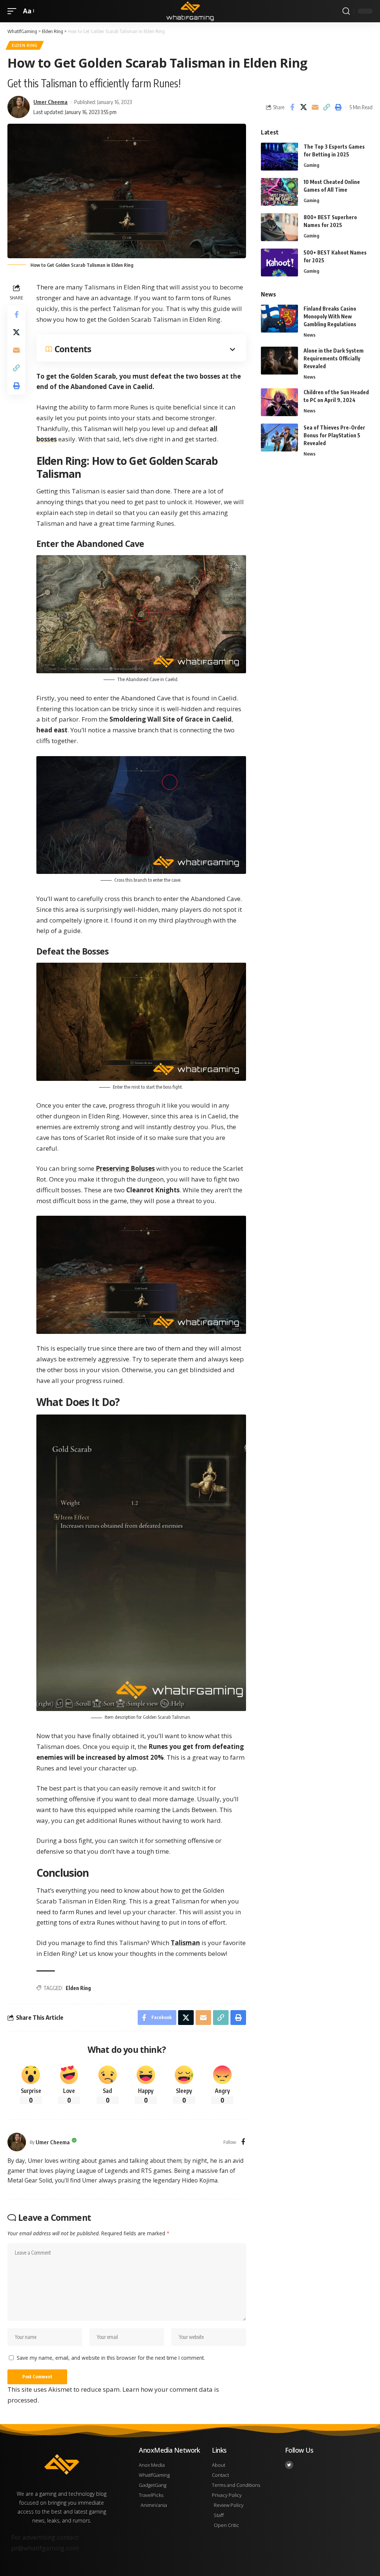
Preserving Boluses (125, 1168)
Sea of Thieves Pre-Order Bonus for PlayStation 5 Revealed (334, 435)
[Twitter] (289, 2465)
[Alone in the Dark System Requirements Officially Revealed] (279, 361)
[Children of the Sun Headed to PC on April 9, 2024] (279, 402)
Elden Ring (25, 45)
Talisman (185, 1943)
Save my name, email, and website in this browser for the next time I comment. (111, 2358)
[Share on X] (304, 107)
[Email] (315, 107)
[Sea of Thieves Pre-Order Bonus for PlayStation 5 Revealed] (279, 438)
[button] (14, 11)
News (309, 335)
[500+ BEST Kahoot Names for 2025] (279, 263)
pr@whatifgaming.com (45, 2548)
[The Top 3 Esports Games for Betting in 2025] (279, 157)
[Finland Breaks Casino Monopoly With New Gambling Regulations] (279, 319)
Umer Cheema (50, 102)
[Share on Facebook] (292, 107)
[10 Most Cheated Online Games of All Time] (279, 192)
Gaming (311, 165)
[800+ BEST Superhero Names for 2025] (279, 227)
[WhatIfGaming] (190, 11)
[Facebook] (243, 2142)
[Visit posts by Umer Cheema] (17, 2142)
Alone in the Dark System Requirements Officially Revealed (334, 358)
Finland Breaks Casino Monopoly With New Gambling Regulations (330, 316)
